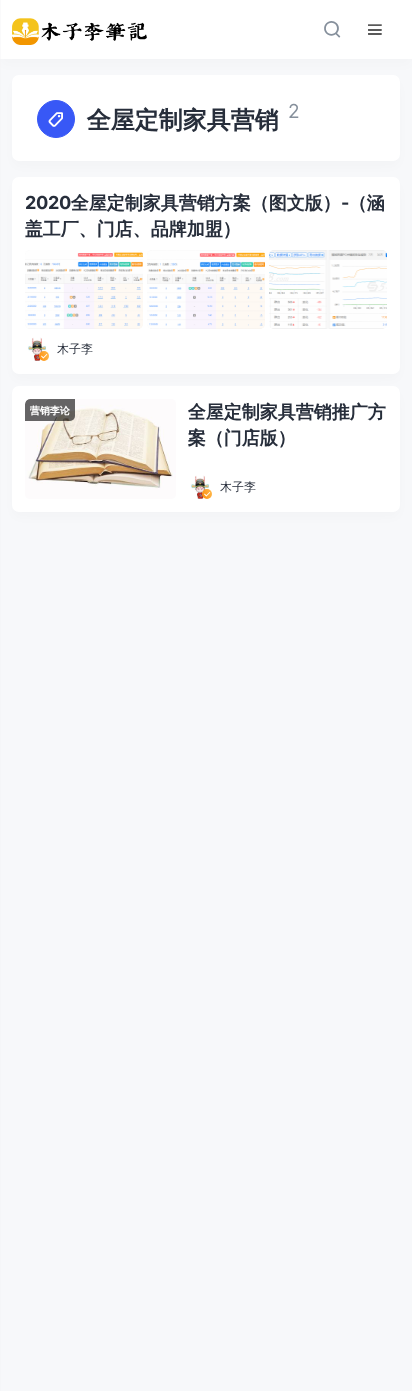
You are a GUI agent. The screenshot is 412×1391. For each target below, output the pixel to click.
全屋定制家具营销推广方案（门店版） (287, 424)
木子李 (75, 348)
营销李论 (50, 410)
